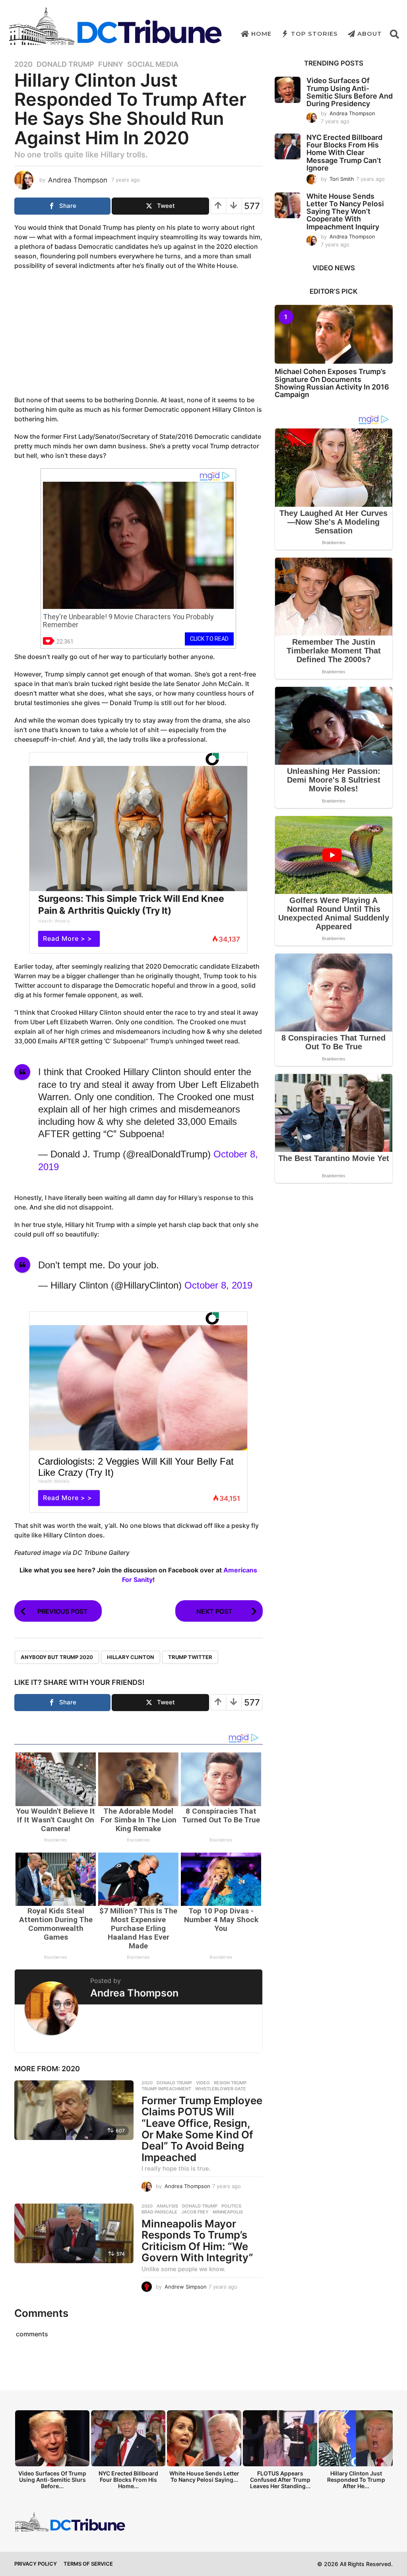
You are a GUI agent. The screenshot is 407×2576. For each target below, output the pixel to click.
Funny (111, 64)
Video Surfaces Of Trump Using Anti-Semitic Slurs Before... (52, 2480)
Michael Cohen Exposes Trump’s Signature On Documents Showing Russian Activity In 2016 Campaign (332, 383)
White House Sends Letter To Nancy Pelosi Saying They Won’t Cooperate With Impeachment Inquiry (345, 211)
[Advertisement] (138, 334)
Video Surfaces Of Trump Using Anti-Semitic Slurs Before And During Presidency (350, 92)
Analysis (167, 2206)
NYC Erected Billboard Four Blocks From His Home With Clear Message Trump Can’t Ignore (344, 153)
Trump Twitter (190, 1657)
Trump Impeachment (166, 2089)
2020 (23, 64)
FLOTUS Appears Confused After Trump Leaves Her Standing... (280, 2480)
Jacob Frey (195, 2212)
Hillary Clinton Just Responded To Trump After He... (356, 2480)
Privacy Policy (36, 2564)
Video (203, 2083)
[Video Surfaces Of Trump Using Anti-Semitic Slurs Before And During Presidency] (288, 90)
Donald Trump (65, 64)
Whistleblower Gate (221, 2089)
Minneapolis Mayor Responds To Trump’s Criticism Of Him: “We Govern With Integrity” (197, 2241)
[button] (394, 34)
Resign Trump (230, 2083)
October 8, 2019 (218, 1285)
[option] (52, 2452)
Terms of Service (88, 2564)
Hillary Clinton (131, 1657)
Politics (231, 2206)
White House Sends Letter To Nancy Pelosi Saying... (204, 2476)
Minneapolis (228, 2212)
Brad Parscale (159, 2212)
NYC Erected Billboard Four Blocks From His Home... (128, 2480)
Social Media (153, 64)
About (370, 34)
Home (261, 34)
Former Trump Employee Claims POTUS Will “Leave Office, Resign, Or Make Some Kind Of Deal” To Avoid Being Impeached (202, 2129)
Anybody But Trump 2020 (57, 1657)
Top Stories (314, 34)
